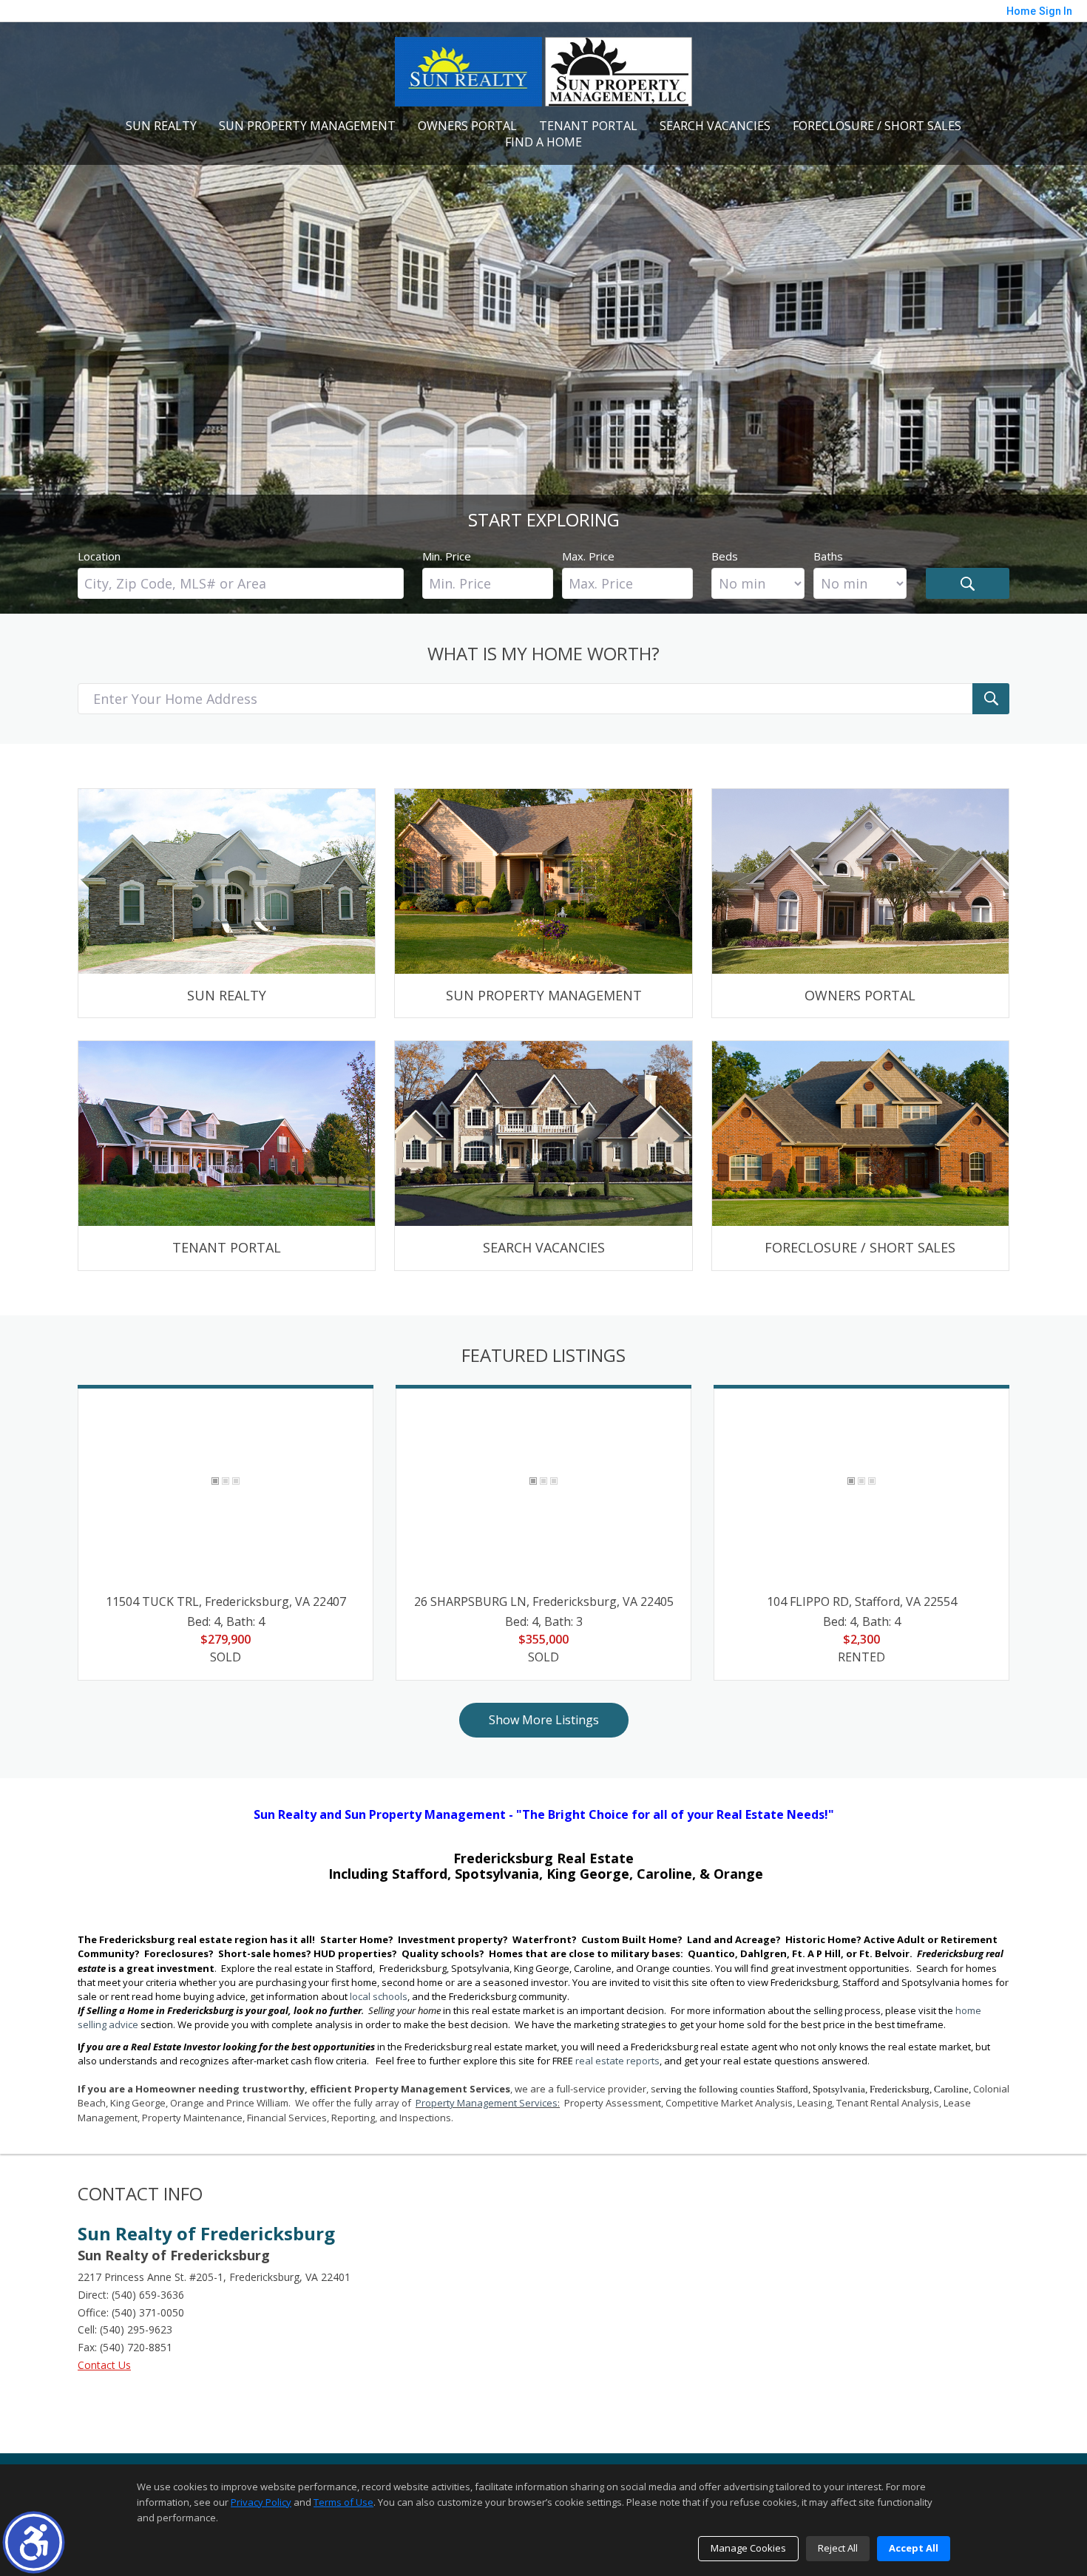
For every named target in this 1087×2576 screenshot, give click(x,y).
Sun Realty (161, 126)
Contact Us (104, 2365)
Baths (828, 556)
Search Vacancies (715, 126)
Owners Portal (467, 126)
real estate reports (617, 2061)
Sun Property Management (307, 126)
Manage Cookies (748, 2548)
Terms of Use (343, 2502)
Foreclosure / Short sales (877, 126)
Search (968, 583)
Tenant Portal (588, 126)
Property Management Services (487, 2103)
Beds (725, 556)
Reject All (838, 2548)
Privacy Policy (261, 2502)
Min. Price (447, 556)
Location (99, 556)
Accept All (914, 2548)
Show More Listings (544, 1720)
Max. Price (588, 556)
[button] (34, 2542)
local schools (379, 1996)
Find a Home (543, 142)
